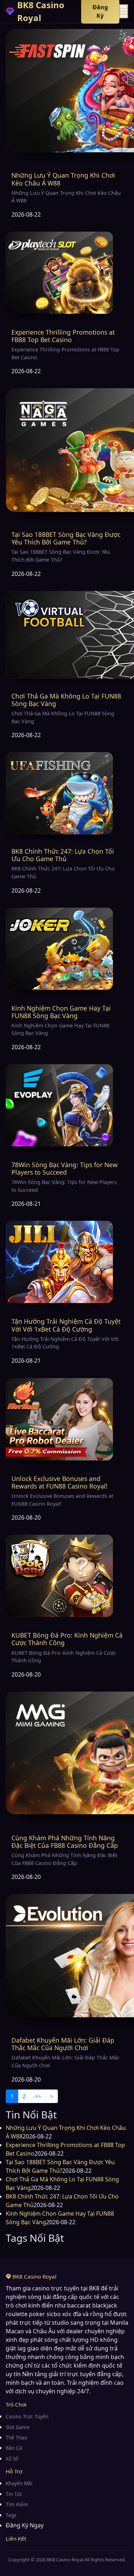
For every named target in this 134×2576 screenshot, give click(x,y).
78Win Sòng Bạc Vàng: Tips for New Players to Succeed (64, 1168)
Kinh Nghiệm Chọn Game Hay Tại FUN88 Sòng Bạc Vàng (61, 1012)
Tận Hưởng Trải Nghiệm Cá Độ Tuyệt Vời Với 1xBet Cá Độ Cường (66, 1325)
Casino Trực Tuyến (27, 2416)
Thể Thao (16, 2437)
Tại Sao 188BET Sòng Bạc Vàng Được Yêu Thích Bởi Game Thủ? (66, 538)
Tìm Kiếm (17, 2504)
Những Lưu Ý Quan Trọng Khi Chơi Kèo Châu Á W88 (63, 179)
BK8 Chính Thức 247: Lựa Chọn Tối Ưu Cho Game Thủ (63, 855)
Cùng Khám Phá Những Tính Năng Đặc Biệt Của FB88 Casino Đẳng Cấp (65, 1842)
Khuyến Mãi (19, 2483)
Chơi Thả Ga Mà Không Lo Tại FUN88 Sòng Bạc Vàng (66, 700)
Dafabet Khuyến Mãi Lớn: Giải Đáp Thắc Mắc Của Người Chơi (63, 2044)
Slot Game (18, 2427)
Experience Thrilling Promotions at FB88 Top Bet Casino (63, 336)
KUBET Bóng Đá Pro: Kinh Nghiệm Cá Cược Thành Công (67, 1639)
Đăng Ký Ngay (25, 2525)
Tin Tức (14, 2494)
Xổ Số (12, 2459)
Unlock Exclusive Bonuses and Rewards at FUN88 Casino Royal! (59, 1482)
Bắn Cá (14, 2448)
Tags (11, 2515)
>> (38, 2096)
